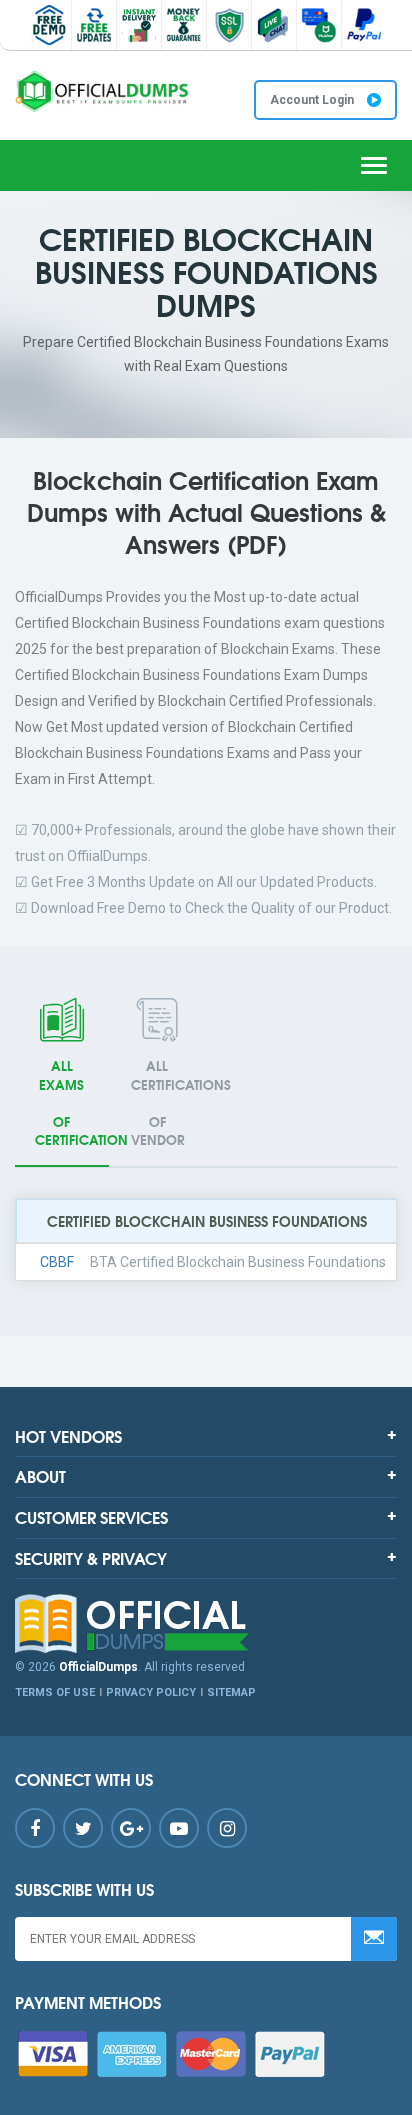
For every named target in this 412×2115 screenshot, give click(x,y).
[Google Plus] (131, 1828)
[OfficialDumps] (103, 91)
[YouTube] (179, 1828)
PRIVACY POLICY (151, 1692)
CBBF (57, 1262)
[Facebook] (35, 1828)
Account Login (313, 100)
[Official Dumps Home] (206, 1624)
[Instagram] (227, 1828)
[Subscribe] (374, 1939)
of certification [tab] (72, 1102)
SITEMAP (231, 1692)
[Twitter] (83, 1828)
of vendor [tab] (168, 1102)
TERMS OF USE (55, 1692)
